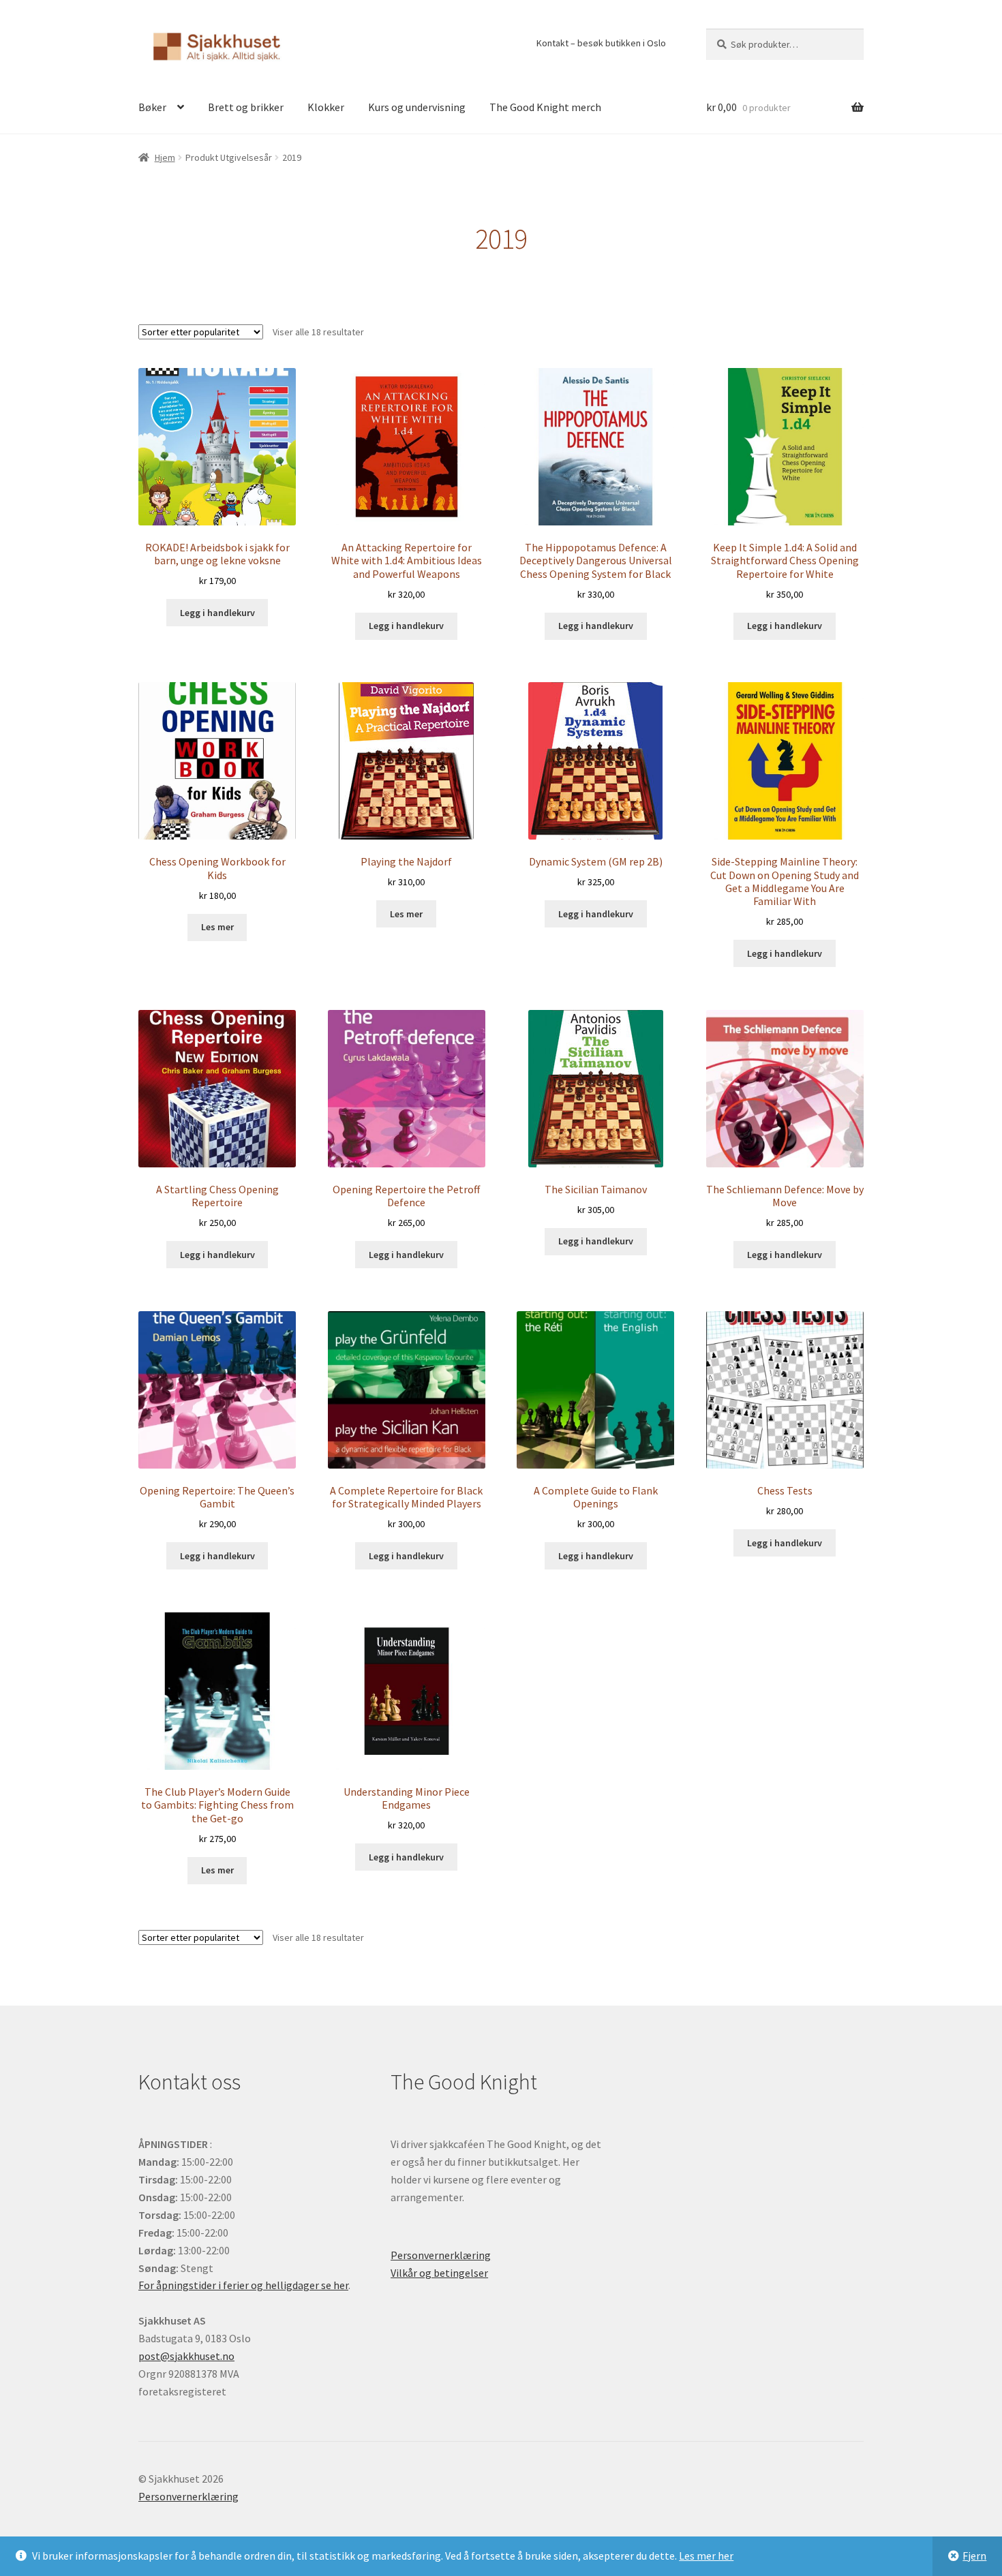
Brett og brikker (246, 107)
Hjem (165, 157)
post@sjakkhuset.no (186, 2356)
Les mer (217, 927)
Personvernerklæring (441, 2255)
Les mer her (706, 2556)
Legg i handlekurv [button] (217, 613)
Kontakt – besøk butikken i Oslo (601, 43)
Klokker (326, 107)
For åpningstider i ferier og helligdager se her (243, 2285)
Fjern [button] (974, 2556)
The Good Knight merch (545, 107)
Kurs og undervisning (417, 107)
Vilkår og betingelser (439, 2273)
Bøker (152, 107)
